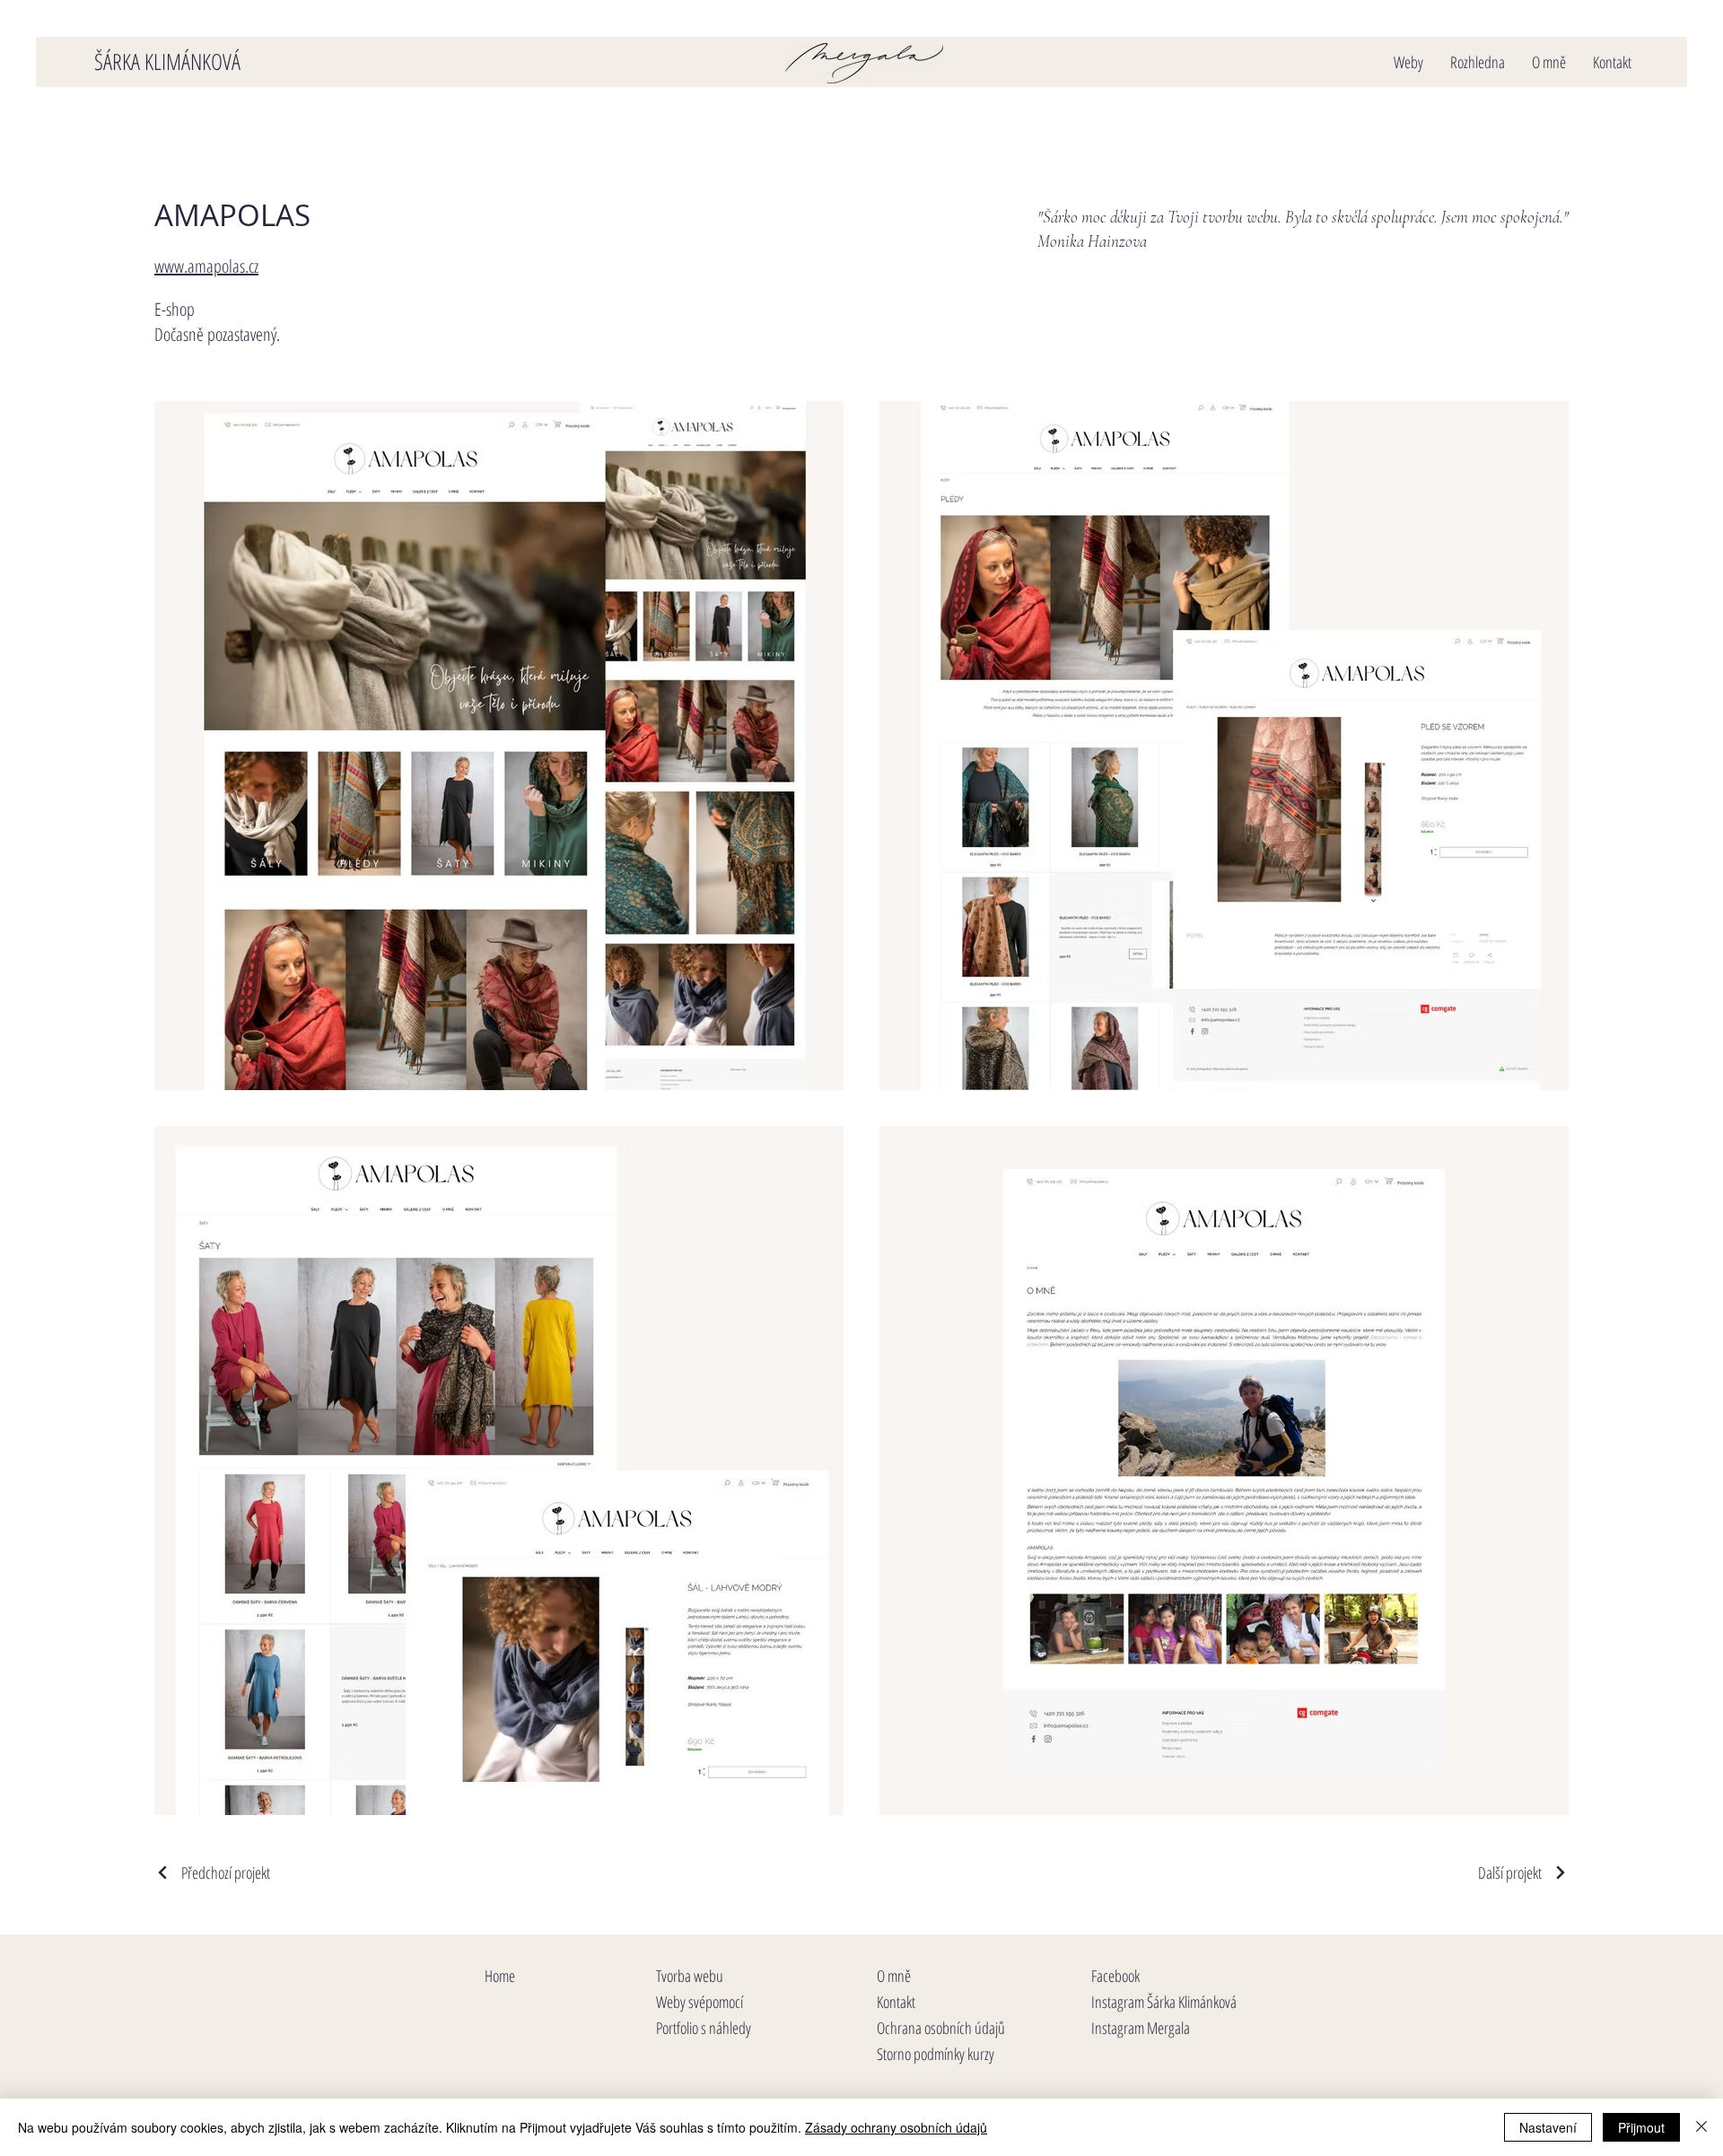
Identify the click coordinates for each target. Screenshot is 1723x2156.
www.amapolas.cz (206, 266)
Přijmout (1641, 2127)
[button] (1408, 62)
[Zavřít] (1701, 2127)
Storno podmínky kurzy (936, 2054)
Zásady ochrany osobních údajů (896, 2127)
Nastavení (1548, 2127)
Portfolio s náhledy (704, 2028)
